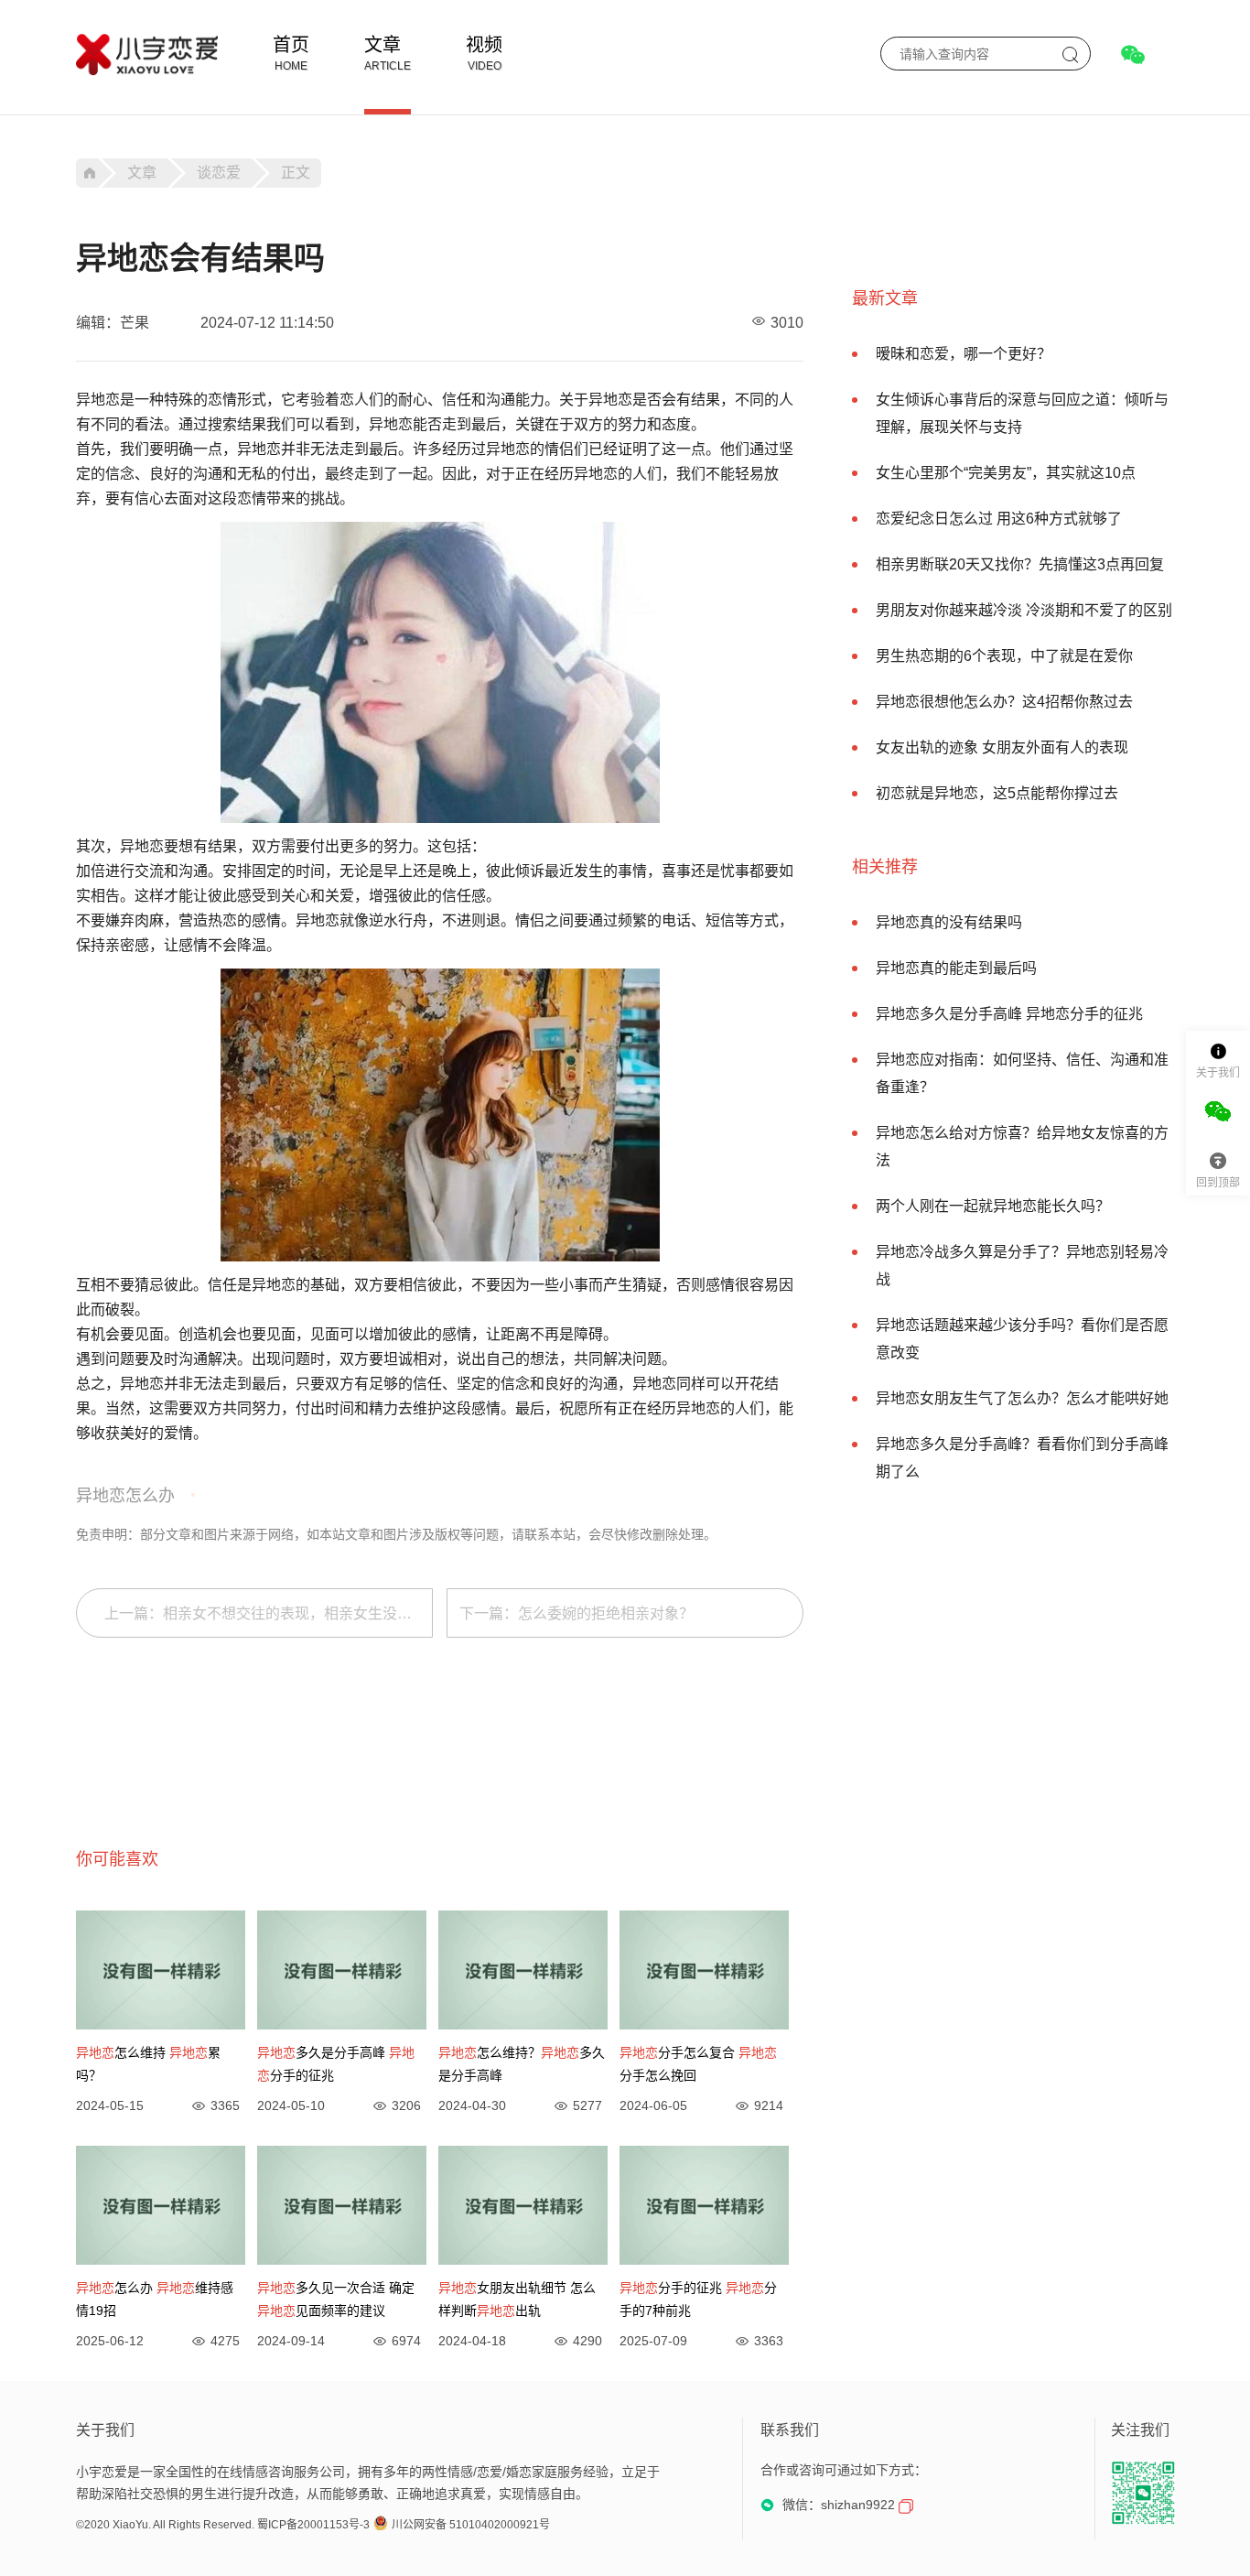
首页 (291, 45)
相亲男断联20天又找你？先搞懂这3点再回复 (1020, 564)
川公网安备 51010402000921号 (471, 2525)
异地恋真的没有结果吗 (949, 922)
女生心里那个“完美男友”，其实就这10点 (1006, 473)
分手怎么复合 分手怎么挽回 (698, 2064)
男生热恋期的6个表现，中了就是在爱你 (1004, 656)
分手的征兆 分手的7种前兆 (698, 2299)
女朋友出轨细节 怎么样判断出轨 (517, 2299)
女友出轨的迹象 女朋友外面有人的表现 (1002, 747)
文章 (383, 45)
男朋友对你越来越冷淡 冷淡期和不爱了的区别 (1024, 610)
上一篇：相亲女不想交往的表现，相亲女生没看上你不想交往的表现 (269, 1613)
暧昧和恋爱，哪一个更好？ (964, 354)
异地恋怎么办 (125, 1496)
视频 (484, 45)
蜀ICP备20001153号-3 (313, 2525)
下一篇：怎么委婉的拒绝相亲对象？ (577, 1613)
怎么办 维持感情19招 (155, 2299)
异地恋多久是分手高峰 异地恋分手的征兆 (1009, 1014)
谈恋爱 (219, 173)
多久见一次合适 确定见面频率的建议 (336, 2299)
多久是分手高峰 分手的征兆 (336, 2064)
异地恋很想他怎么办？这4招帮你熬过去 (1004, 702)
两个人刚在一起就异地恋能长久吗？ (993, 1206)
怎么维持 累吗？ (148, 2064)
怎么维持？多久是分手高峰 (522, 2064)
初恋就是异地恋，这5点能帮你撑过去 (997, 793)
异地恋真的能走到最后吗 (956, 968)
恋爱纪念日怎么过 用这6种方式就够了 (999, 519)
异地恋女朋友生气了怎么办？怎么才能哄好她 (1022, 1398)
